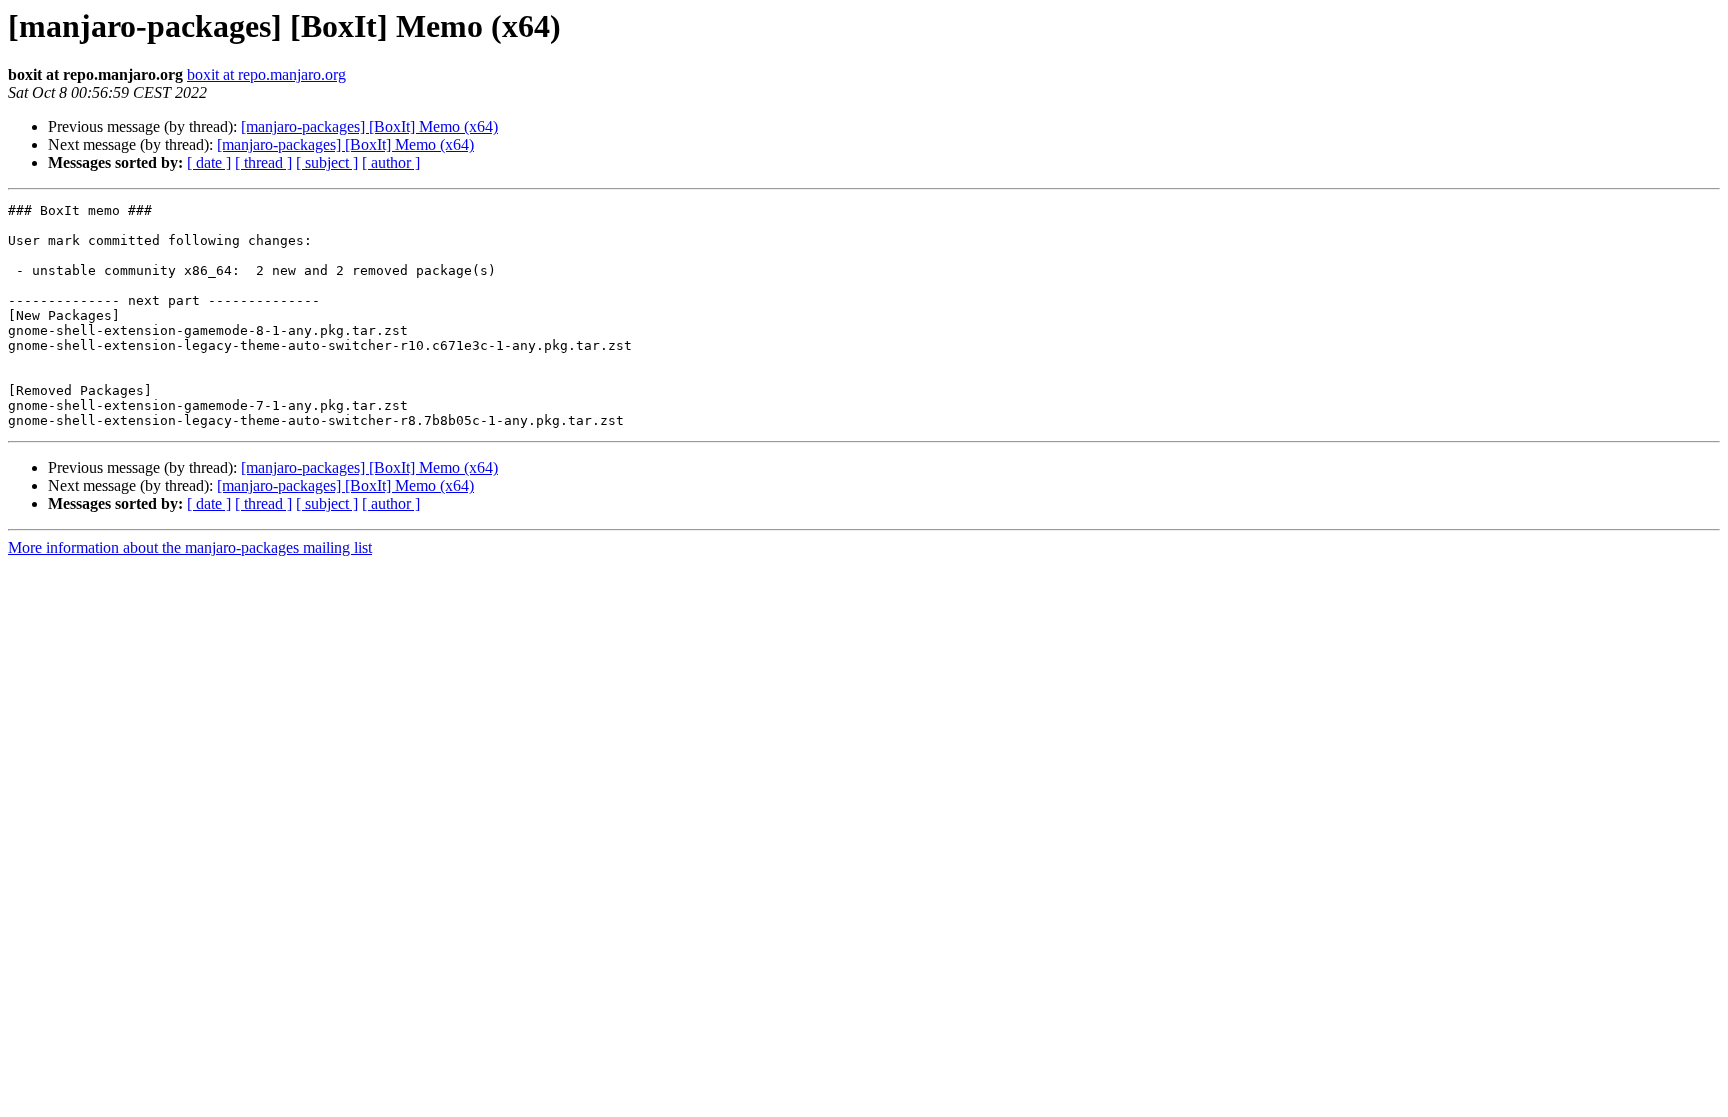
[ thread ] (263, 162)
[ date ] (209, 162)
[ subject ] (327, 162)
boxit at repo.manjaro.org (266, 74)
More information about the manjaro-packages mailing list (190, 547)
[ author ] (391, 162)
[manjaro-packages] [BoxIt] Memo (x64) (369, 126)
